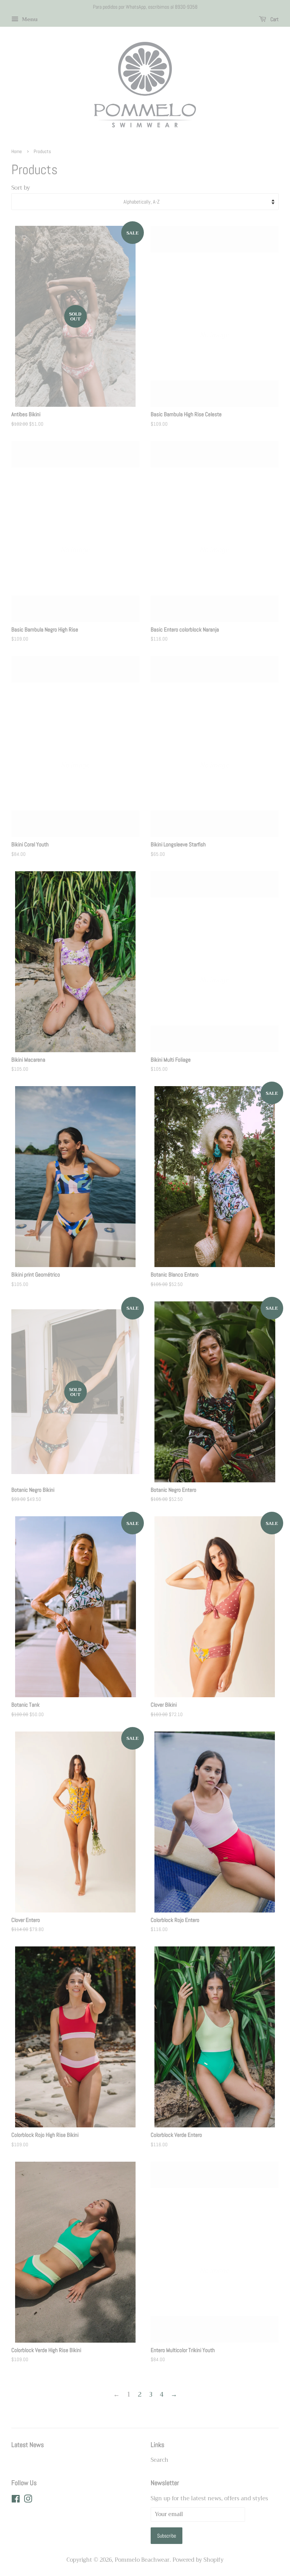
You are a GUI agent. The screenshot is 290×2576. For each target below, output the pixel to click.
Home (17, 152)
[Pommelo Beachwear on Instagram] (28, 2500)
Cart (274, 19)
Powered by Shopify (198, 2560)
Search (160, 2460)
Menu (29, 19)
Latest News (28, 2445)
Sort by (21, 188)
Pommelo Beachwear (142, 2560)
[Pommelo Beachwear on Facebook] (16, 2500)
